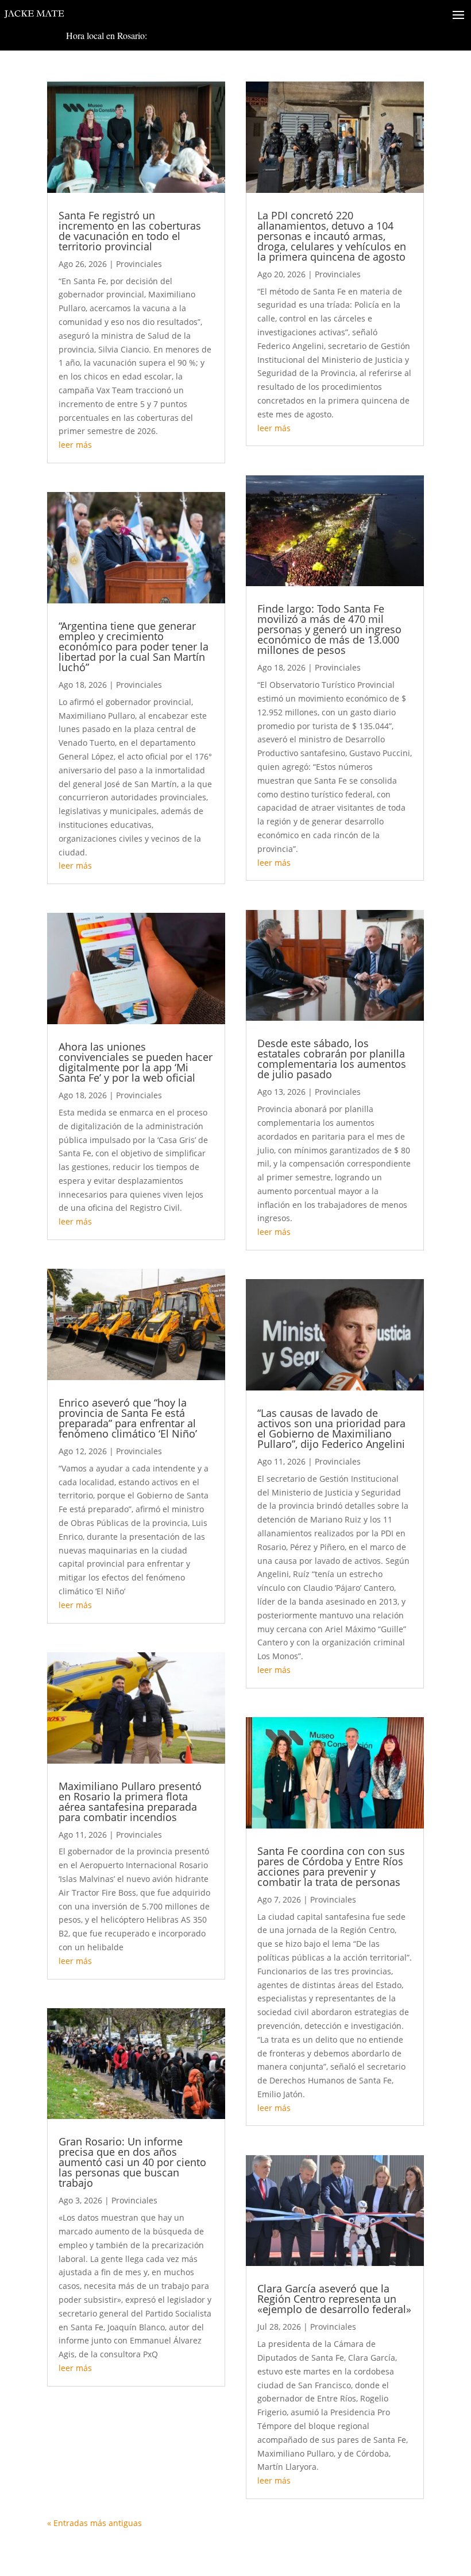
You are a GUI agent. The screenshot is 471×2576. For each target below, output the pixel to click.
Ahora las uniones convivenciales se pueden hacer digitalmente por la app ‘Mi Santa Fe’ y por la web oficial (136, 1062)
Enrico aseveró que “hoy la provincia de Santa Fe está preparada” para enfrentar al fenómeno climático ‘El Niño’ (128, 1418)
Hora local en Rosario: (107, 35)
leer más (75, 445)
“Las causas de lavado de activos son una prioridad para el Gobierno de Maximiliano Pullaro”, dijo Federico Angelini (331, 1428)
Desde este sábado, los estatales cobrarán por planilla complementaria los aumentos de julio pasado (332, 1059)
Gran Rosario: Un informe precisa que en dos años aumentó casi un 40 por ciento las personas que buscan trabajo (132, 2162)
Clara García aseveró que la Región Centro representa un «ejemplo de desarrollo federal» (334, 2299)
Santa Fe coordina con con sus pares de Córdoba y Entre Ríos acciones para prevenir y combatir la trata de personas (331, 1866)
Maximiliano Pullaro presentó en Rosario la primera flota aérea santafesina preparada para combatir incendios (130, 1802)
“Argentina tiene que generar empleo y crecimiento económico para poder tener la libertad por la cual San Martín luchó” (134, 646)
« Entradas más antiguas (94, 2523)
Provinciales (139, 264)
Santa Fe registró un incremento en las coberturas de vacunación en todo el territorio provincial (130, 231)
